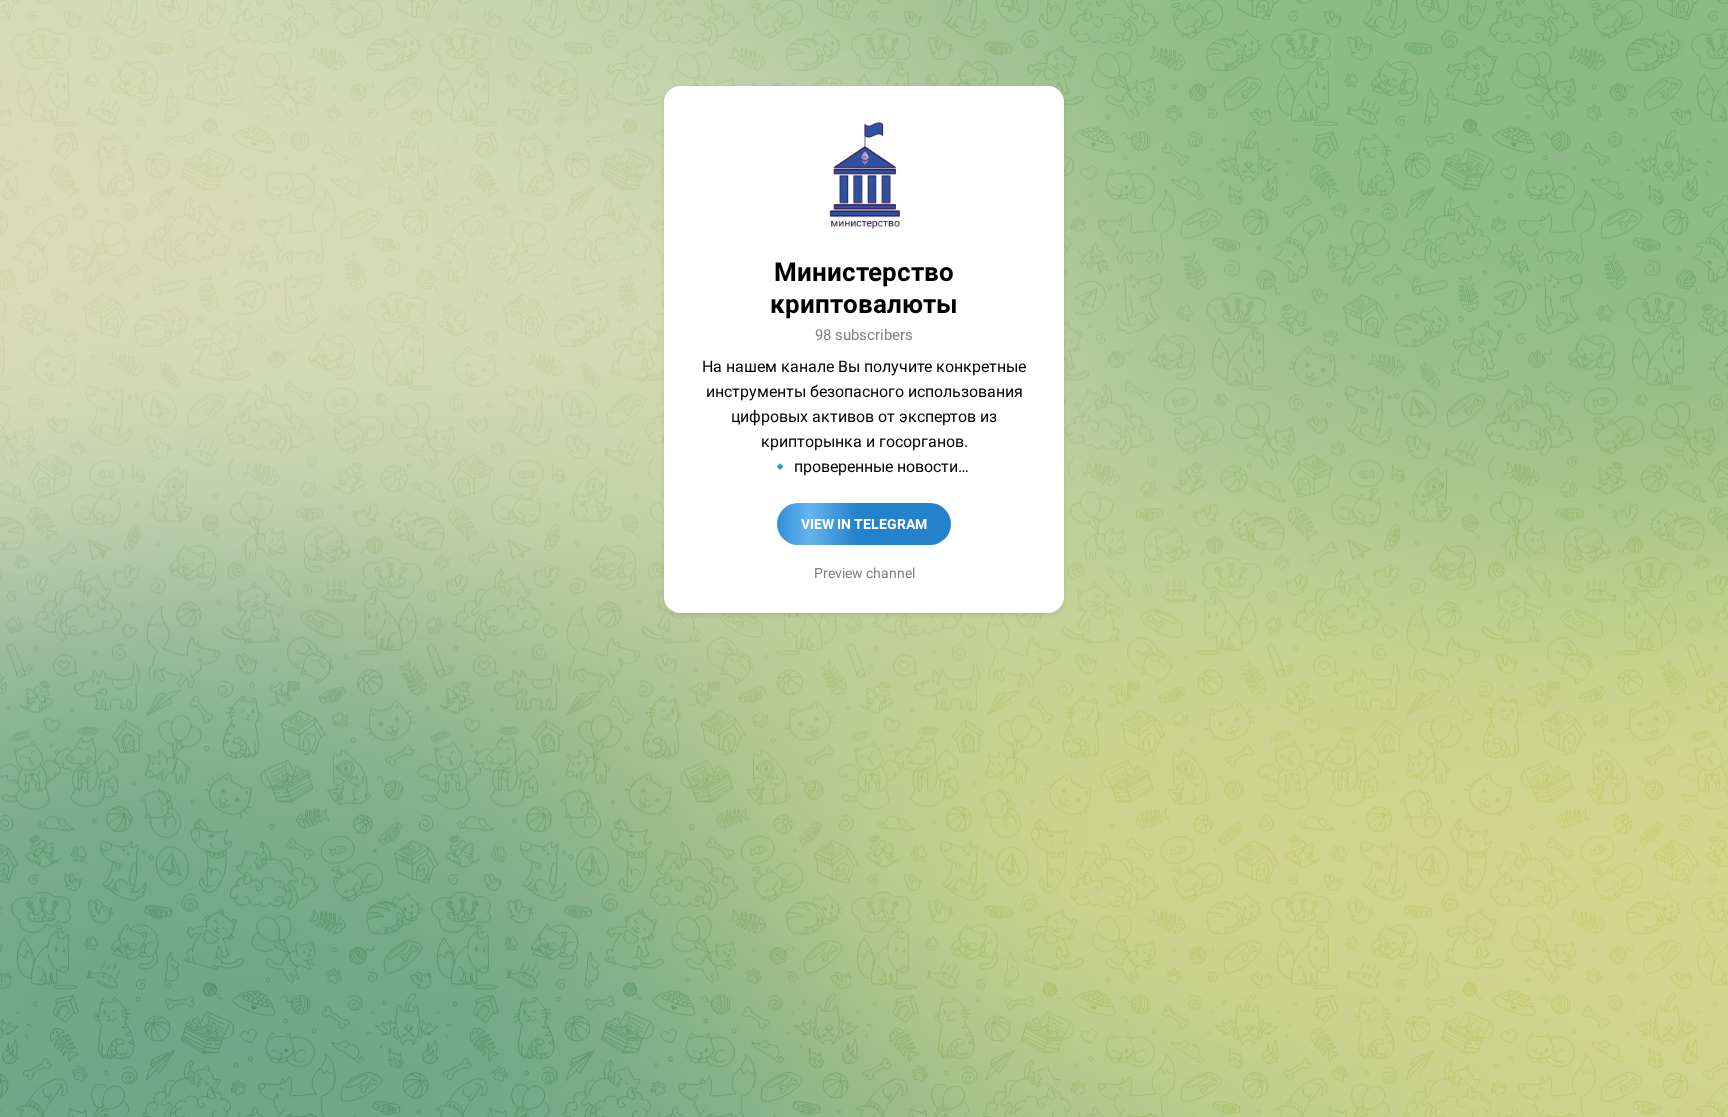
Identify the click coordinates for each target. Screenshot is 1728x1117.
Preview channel (864, 573)
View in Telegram (864, 524)
